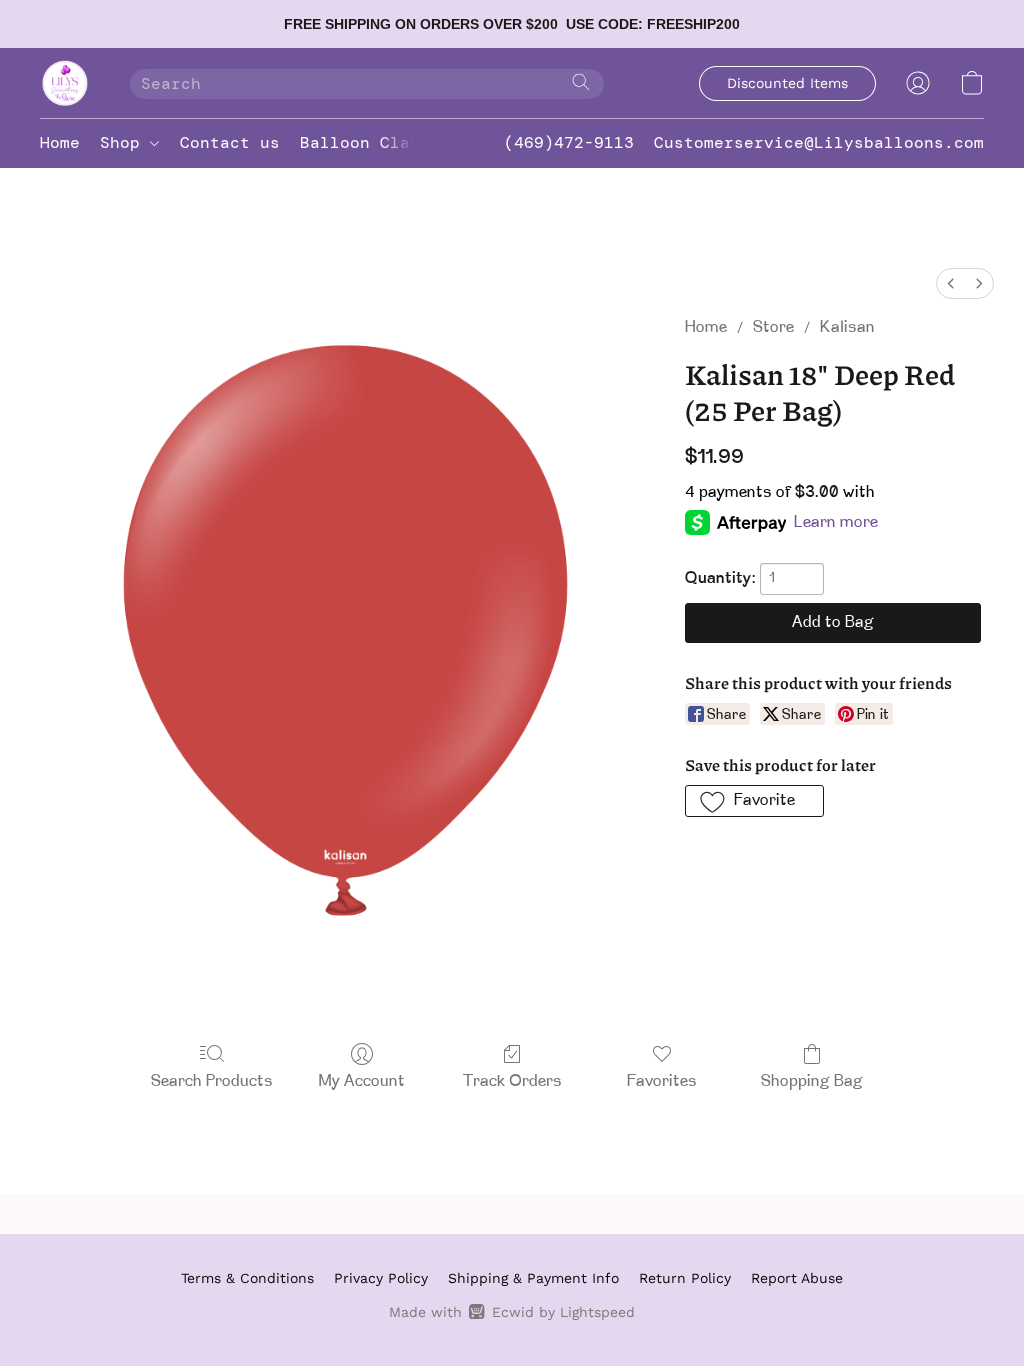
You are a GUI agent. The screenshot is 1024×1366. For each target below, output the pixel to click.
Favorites (662, 1082)
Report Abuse (797, 1278)
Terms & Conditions (247, 1278)
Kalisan (847, 328)
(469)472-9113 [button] (569, 142)
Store (773, 328)
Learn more (836, 523)
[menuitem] (951, 283)
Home (60, 142)
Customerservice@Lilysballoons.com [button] (819, 142)
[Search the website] (581, 82)
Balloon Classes (375, 142)
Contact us (230, 142)
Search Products (212, 1082)
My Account (362, 1082)
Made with (511, 1312)
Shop (125, 142)
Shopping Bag (812, 1082)
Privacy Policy (381, 1278)
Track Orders (512, 1082)
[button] (65, 83)
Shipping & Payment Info (533, 1278)
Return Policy (685, 1278)
